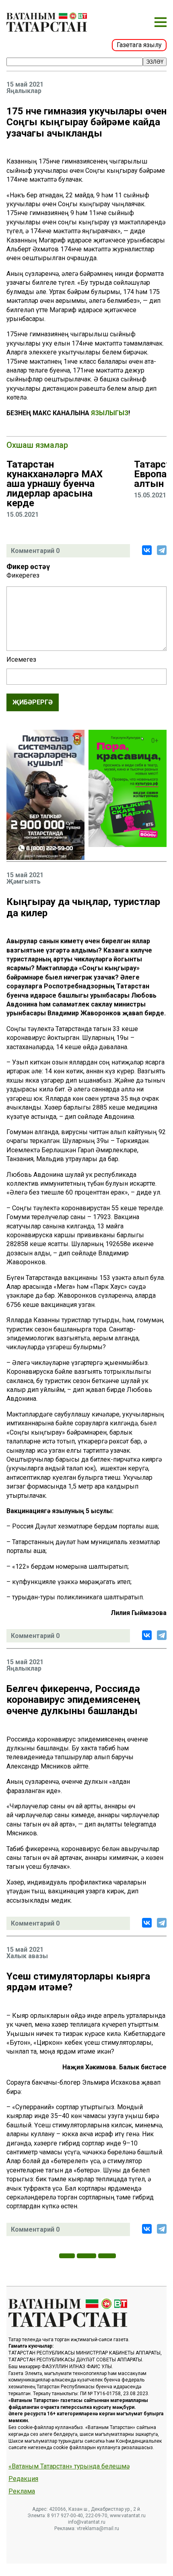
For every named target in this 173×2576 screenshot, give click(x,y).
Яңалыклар (24, 91)
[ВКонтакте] (147, 550)
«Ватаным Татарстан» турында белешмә (69, 2466)
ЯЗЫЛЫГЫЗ (110, 413)
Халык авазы (27, 1956)
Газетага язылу (139, 45)
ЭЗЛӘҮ (155, 62)
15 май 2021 (25, 85)
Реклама (22, 2491)
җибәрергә (33, 702)
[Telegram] (162, 550)
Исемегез (21, 660)
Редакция (23, 2479)
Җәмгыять (24, 882)
